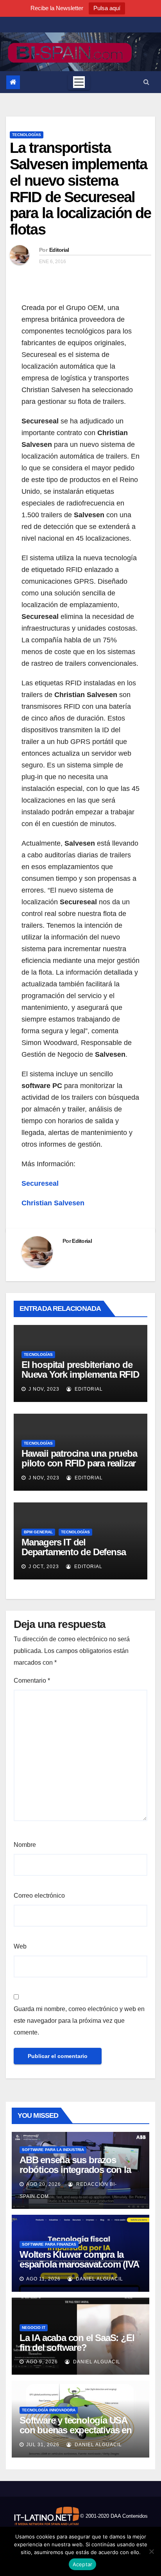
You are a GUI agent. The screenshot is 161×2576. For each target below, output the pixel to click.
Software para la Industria (53, 2150)
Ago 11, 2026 (43, 2279)
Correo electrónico (39, 1896)
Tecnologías (27, 135)
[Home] (13, 82)
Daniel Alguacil (99, 2279)
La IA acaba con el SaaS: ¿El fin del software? (77, 2343)
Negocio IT (34, 2328)
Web (20, 1946)
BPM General (38, 1532)
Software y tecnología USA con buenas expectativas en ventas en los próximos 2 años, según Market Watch (76, 2435)
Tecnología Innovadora (49, 2410)
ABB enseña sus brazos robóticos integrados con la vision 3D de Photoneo (75, 2170)
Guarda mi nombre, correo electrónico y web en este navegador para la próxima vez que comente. (79, 2021)
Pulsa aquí (107, 8)
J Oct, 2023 (43, 1567)
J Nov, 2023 (43, 1389)
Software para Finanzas (49, 2244)
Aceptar (83, 2564)
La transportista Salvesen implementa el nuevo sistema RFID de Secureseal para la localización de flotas (80, 189)
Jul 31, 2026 (43, 2445)
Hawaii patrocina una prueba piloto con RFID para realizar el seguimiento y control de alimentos (79, 1468)
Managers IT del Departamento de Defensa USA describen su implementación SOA (73, 1557)
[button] (146, 82)
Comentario (32, 1681)
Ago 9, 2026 (42, 2362)
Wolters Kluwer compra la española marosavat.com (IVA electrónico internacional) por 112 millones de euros (79, 2269)
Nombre (25, 1845)
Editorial (59, 250)
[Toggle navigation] (79, 82)
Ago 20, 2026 (44, 2184)
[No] (151, 2551)
